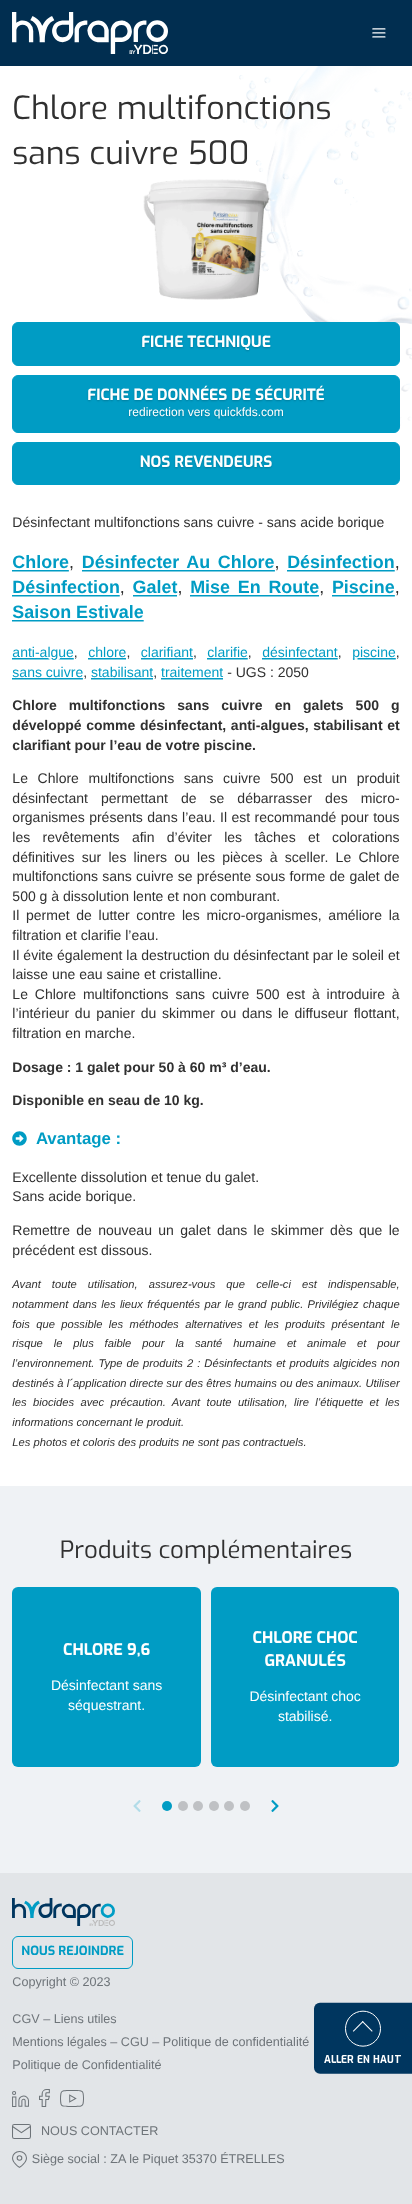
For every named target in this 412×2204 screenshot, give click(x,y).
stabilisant (122, 672)
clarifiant (167, 652)
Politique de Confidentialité (86, 2065)
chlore (107, 652)
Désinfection (340, 562)
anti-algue (43, 652)
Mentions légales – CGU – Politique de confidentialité (160, 2042)
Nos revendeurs (206, 463)
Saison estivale (77, 612)
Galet (155, 587)
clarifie (227, 652)
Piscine (363, 587)
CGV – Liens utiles (64, 2019)
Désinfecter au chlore (178, 562)
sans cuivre (47, 672)
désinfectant (300, 652)
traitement (192, 672)
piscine (374, 652)
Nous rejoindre (72, 1951)
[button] (275, 1806)
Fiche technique (206, 343)
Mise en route (254, 587)
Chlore (40, 562)
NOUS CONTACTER (99, 2131)
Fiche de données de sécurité (205, 402)
